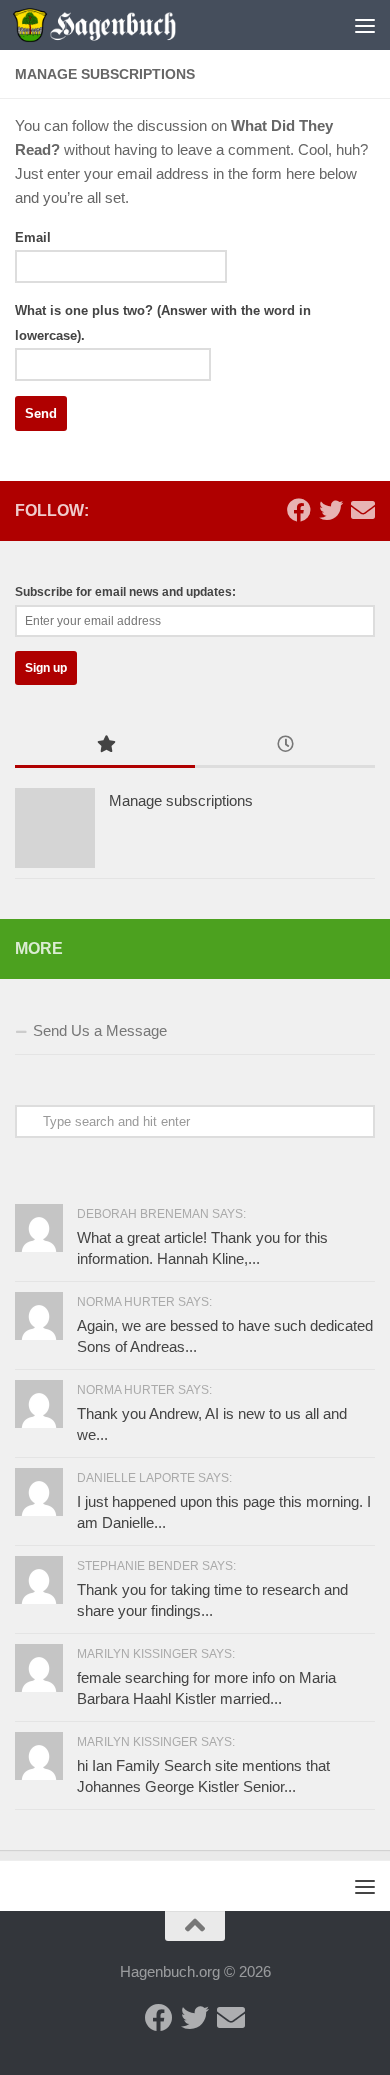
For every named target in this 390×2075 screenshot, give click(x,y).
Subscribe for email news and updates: (125, 592)
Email (33, 237)
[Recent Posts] (285, 746)
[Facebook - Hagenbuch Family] (299, 510)
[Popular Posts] (105, 746)
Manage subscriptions (181, 800)
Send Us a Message (100, 1030)
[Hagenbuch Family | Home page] (121, 25)
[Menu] (365, 25)
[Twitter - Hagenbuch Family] (331, 510)
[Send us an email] (363, 510)
